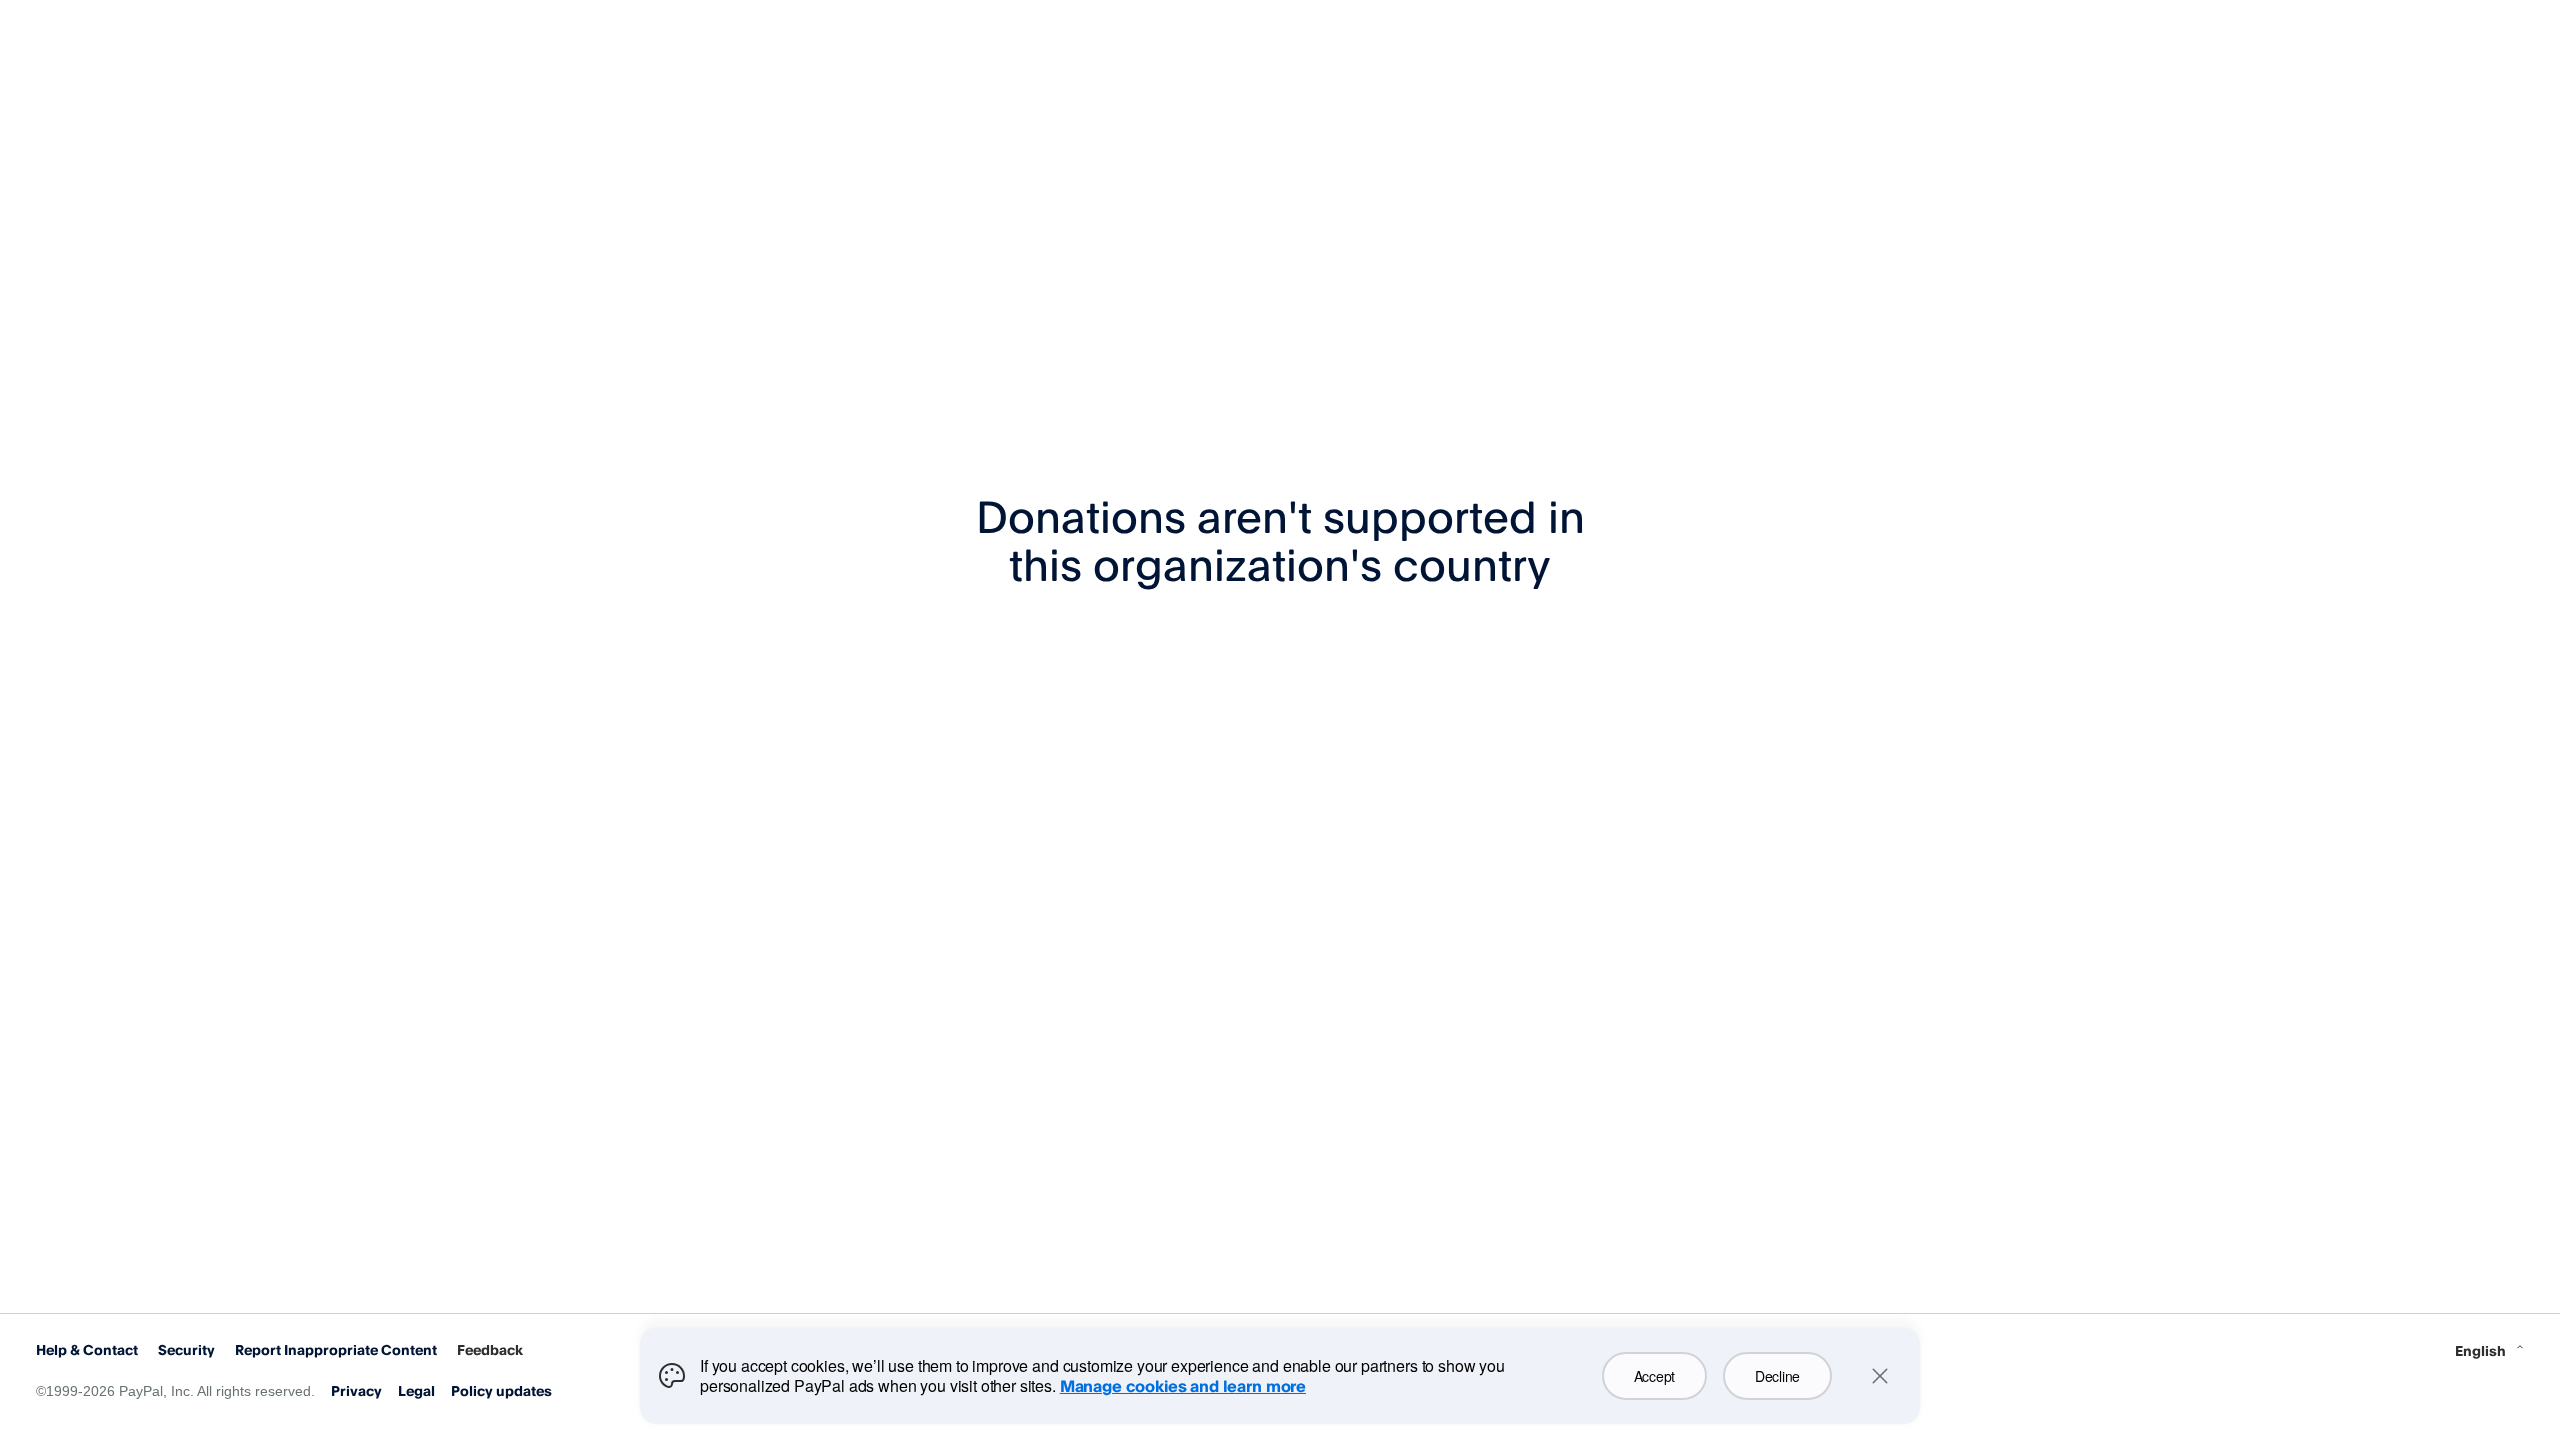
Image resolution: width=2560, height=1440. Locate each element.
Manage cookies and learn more (1183, 1386)
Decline (1777, 1376)
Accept (1654, 1376)
